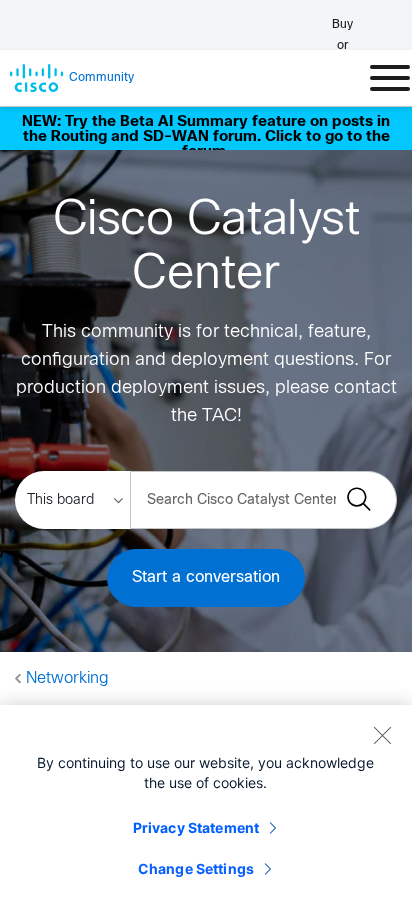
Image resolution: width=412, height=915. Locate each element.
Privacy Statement (196, 827)
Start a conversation (206, 577)
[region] (206, 810)
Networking (67, 678)
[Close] (382, 735)
